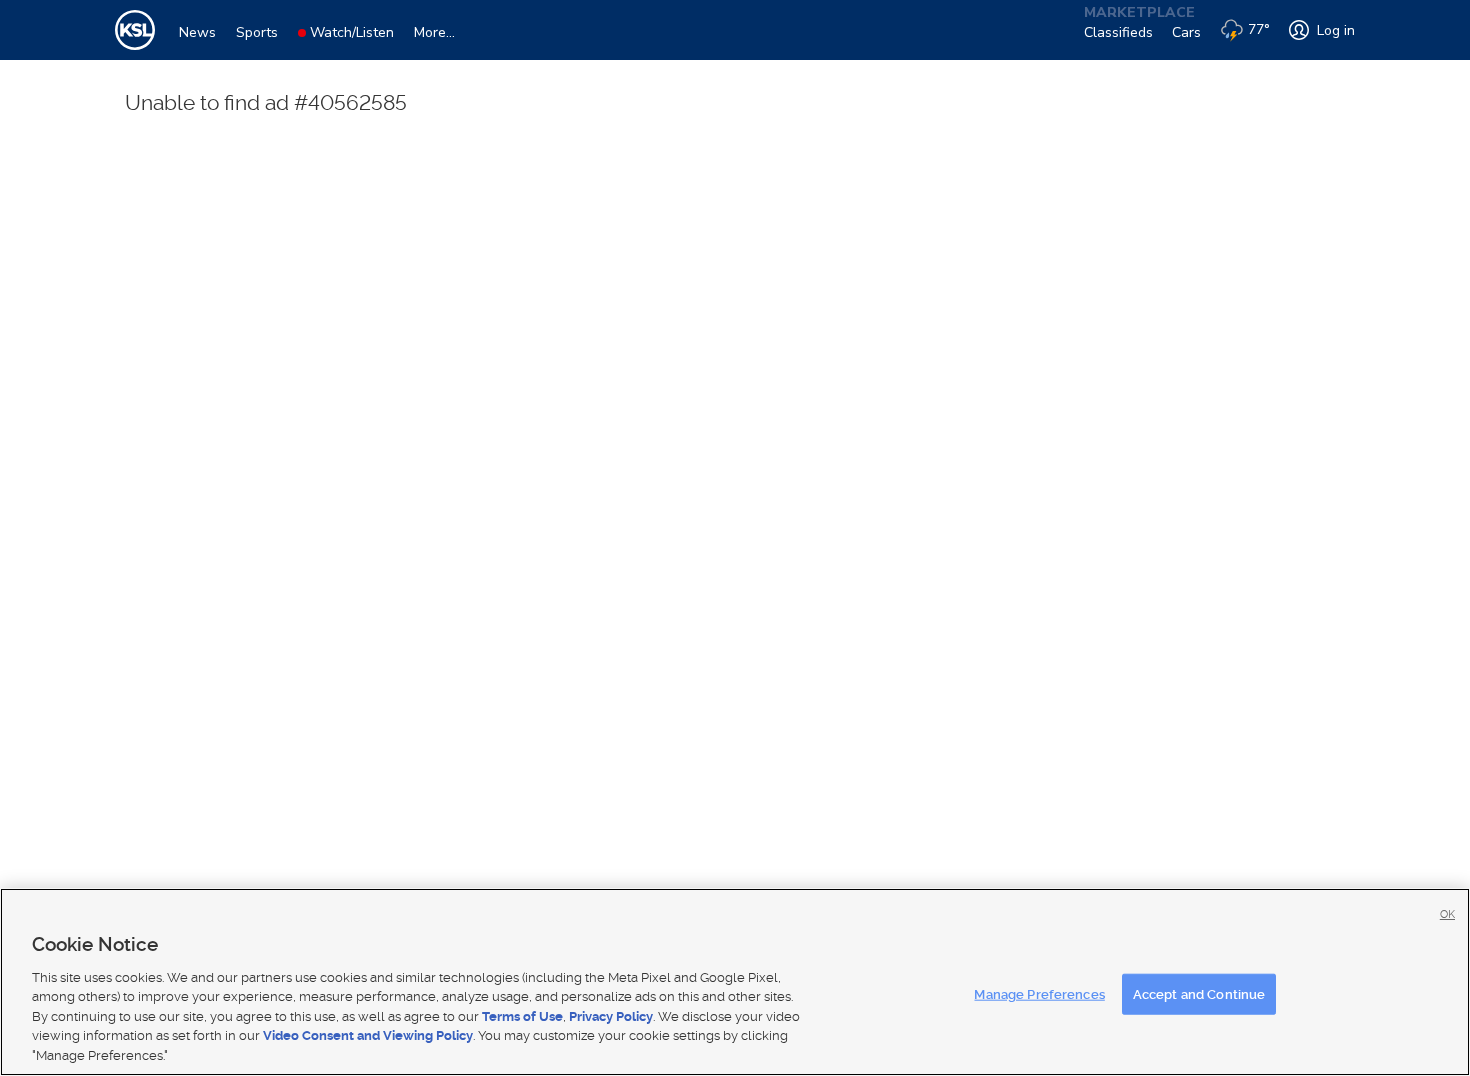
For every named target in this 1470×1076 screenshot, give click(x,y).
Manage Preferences (1039, 993)
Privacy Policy (611, 1016)
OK (1447, 914)
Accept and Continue (1199, 993)
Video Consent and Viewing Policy (368, 1036)
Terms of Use (522, 1016)
